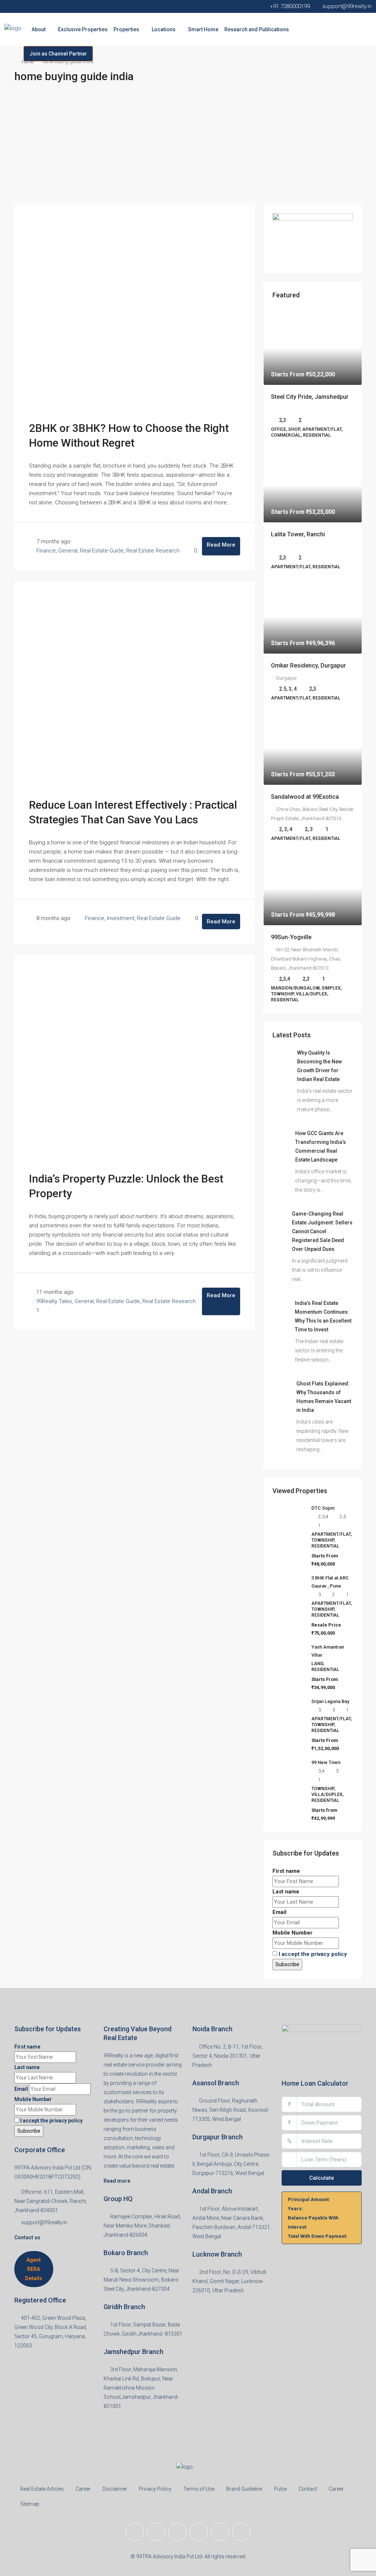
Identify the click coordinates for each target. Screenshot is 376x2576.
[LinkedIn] (199, 2532)
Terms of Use (199, 2489)
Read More (221, 545)
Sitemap (30, 2504)
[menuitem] (12, 54)
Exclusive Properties (83, 29)
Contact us (27, 2237)
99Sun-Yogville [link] (291, 937)
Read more (117, 2181)
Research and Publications (257, 29)
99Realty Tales (54, 1301)
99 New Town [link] (326, 1762)
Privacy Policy (155, 2489)
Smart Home (203, 29)
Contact (308, 2489)
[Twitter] (156, 2532)
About (39, 29)
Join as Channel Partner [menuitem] (58, 54)
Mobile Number (292, 1933)
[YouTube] (220, 2532)
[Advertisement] (188, 149)
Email (279, 1912)
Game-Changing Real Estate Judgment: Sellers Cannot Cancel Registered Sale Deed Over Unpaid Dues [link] (322, 1231)
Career (83, 2489)
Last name (286, 1892)
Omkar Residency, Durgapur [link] (308, 666)
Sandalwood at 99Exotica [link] (305, 797)
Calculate (322, 2178)
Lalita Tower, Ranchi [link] (298, 534)
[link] (313, 348)
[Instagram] (177, 2532)
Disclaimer (115, 2489)
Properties (126, 29)
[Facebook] (135, 2532)
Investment (121, 918)
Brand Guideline (244, 2489)
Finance (46, 551)
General (68, 551)
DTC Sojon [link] (323, 1508)
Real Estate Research (153, 551)
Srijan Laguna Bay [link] (330, 1701)
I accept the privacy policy (313, 1954)
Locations (164, 29)
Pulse (280, 2489)
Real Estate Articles (42, 2489)
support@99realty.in (44, 2222)
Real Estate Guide (102, 551)
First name (286, 1871)
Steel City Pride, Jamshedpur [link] (310, 397)
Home (28, 62)
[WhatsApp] (241, 2532)
